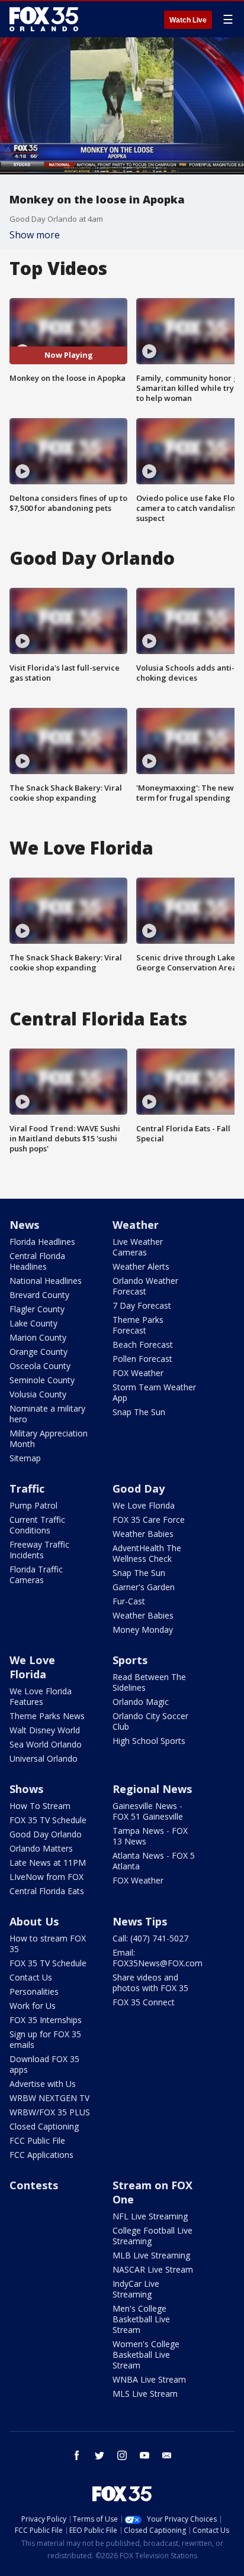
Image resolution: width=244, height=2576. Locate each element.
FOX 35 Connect (144, 2002)
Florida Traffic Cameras (36, 1575)
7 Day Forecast (142, 1305)
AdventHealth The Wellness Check (147, 1553)
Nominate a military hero (47, 1414)
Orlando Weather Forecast (145, 1286)
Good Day (139, 1488)
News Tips (140, 1921)
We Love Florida (144, 1505)
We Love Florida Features (41, 1696)
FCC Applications (41, 2155)
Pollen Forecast (142, 1359)
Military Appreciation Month (49, 1439)
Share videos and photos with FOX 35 (150, 1983)
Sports (130, 1660)
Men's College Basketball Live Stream (141, 2319)
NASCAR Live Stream (153, 2269)
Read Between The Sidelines (149, 1682)
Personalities (34, 1991)
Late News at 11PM (48, 1863)
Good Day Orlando (46, 1834)
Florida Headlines (42, 1242)
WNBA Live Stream (149, 2379)
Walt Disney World (45, 1730)
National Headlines (46, 1281)
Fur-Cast (129, 1601)
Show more (35, 235)
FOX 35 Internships (46, 2020)
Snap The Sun (139, 1412)
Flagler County (37, 1309)
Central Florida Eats (47, 1891)
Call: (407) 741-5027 (150, 1938)
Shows (26, 1789)
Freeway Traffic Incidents (39, 1550)
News (24, 1225)
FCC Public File (37, 2140)
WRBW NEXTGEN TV (49, 2098)
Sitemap (25, 1458)
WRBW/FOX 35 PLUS (50, 2112)
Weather (136, 1225)
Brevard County (39, 1295)
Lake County (33, 1323)
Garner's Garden (144, 1587)
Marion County (38, 1337)
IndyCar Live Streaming (136, 2289)
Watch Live (188, 20)
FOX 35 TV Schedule (48, 1820)
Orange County (38, 1352)
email (167, 2455)
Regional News (152, 1789)
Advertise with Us (43, 2084)
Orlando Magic (141, 1702)
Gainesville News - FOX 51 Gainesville (148, 1811)
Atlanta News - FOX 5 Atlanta (154, 1861)
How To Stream (40, 1806)
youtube (145, 2455)
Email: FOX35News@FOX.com (158, 1958)
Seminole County (42, 1380)
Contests (34, 2185)
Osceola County (40, 1366)
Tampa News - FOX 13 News (150, 1836)
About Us (34, 1921)
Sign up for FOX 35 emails (45, 2039)
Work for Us (33, 2006)
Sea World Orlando (46, 1744)
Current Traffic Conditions (37, 1525)
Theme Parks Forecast (138, 1325)
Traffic (27, 1488)
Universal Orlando (44, 1758)
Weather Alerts (141, 1266)
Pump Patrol (33, 1505)
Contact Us (31, 1977)
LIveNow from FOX (46, 1877)
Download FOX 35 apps (44, 2064)
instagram (122, 2455)
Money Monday (143, 1630)
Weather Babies (143, 1534)
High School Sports (149, 1741)
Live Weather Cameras (138, 1247)
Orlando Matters (41, 1848)
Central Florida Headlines (37, 1261)
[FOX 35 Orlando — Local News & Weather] (44, 19)
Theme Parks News (47, 1716)
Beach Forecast (143, 1344)
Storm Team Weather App (154, 1392)
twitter (99, 2455)
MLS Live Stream (145, 2394)
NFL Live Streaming (150, 2216)
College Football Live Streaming (152, 2236)
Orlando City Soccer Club (150, 1721)
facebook (77, 2455)
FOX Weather (138, 1373)
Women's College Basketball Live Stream (146, 2355)
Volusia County (38, 1394)
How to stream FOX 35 (48, 1944)
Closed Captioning (44, 2126)
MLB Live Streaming (151, 2255)
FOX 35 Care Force (149, 1520)
